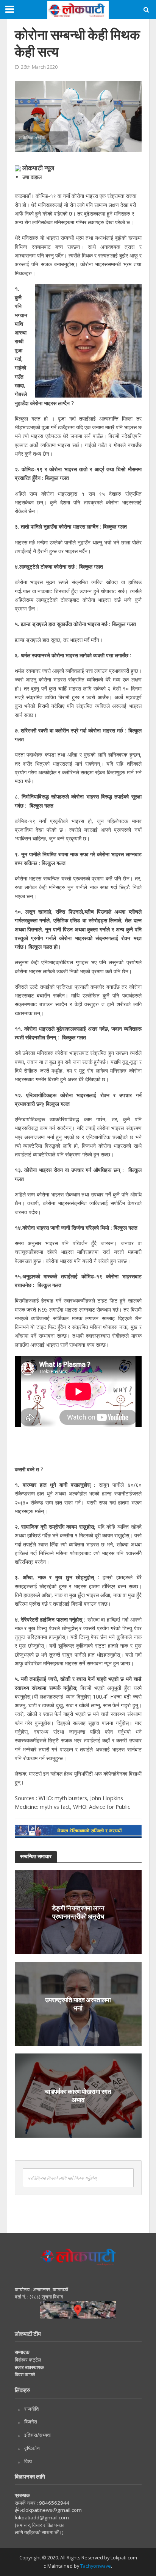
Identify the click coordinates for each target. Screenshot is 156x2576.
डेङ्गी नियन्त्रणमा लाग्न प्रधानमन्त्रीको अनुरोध (78, 1912)
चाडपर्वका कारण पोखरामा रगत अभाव (78, 2095)
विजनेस (31, 2422)
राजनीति (31, 2409)
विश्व (28, 2461)
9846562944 (54, 2503)
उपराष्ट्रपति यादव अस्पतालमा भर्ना (78, 2003)
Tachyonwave (96, 2566)
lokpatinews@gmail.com (53, 2510)
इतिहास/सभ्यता (37, 2435)
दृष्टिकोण (32, 2448)
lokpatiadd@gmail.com (42, 2517)
